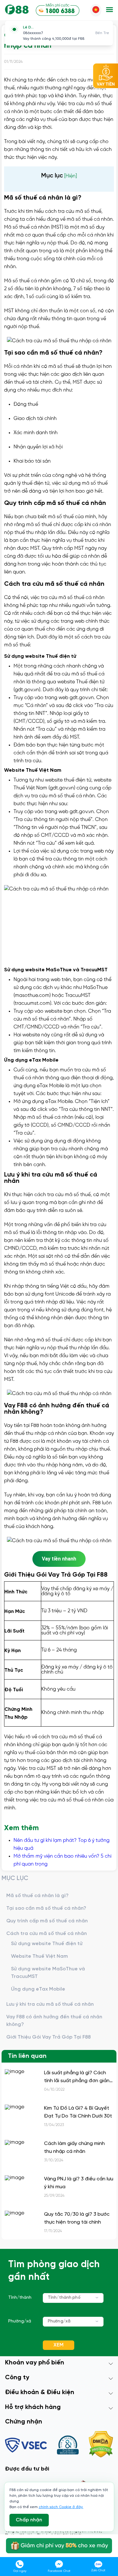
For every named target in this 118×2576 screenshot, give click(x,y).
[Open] (97, 2297)
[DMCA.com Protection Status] (101, 2445)
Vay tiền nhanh (59, 1559)
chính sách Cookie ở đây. (61, 2507)
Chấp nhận (29, 2520)
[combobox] (73, 2298)
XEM (59, 2345)
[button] (110, 10)
